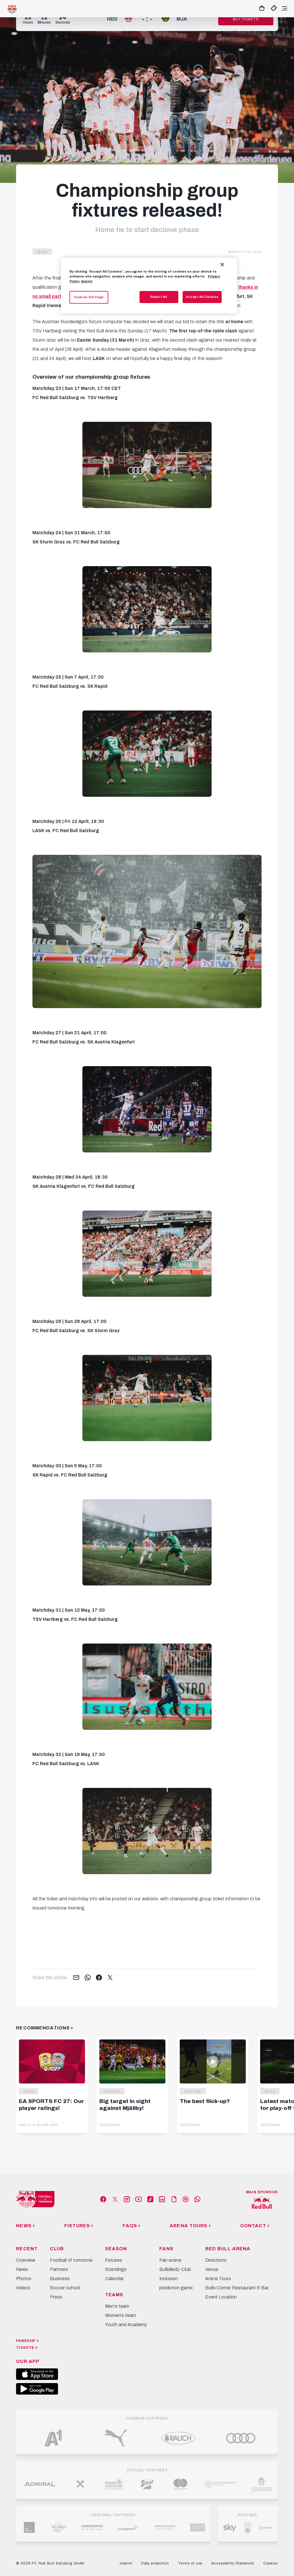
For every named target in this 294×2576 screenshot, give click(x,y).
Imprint (87, 281)
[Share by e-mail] (76, 1978)
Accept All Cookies (202, 297)
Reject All (159, 297)
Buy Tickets (246, 19)
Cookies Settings (89, 297)
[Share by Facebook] (99, 1978)
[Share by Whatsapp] (88, 1978)
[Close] (222, 265)
